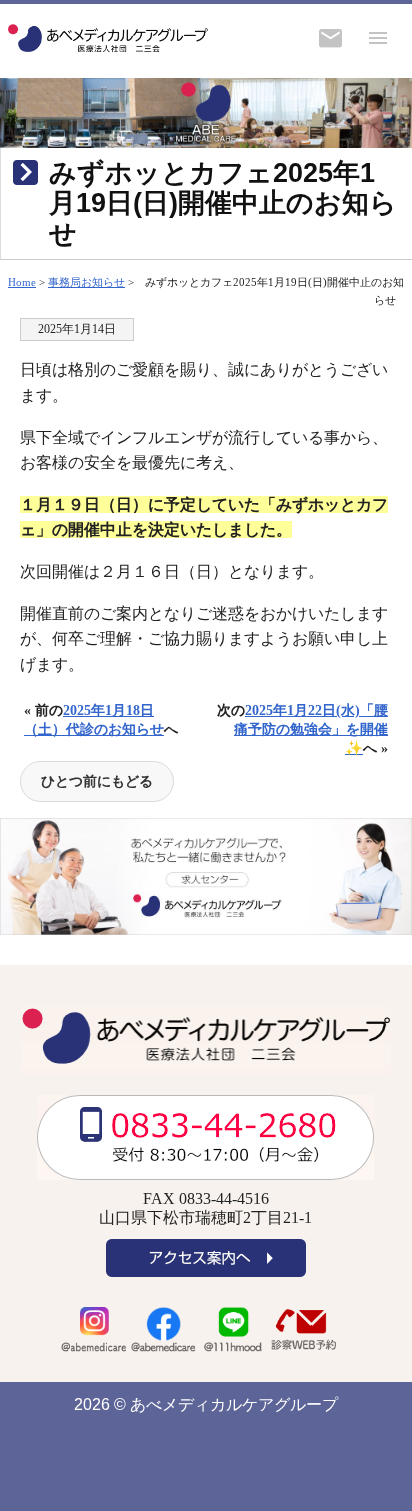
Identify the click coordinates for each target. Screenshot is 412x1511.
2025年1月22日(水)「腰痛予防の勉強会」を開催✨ (311, 729)
